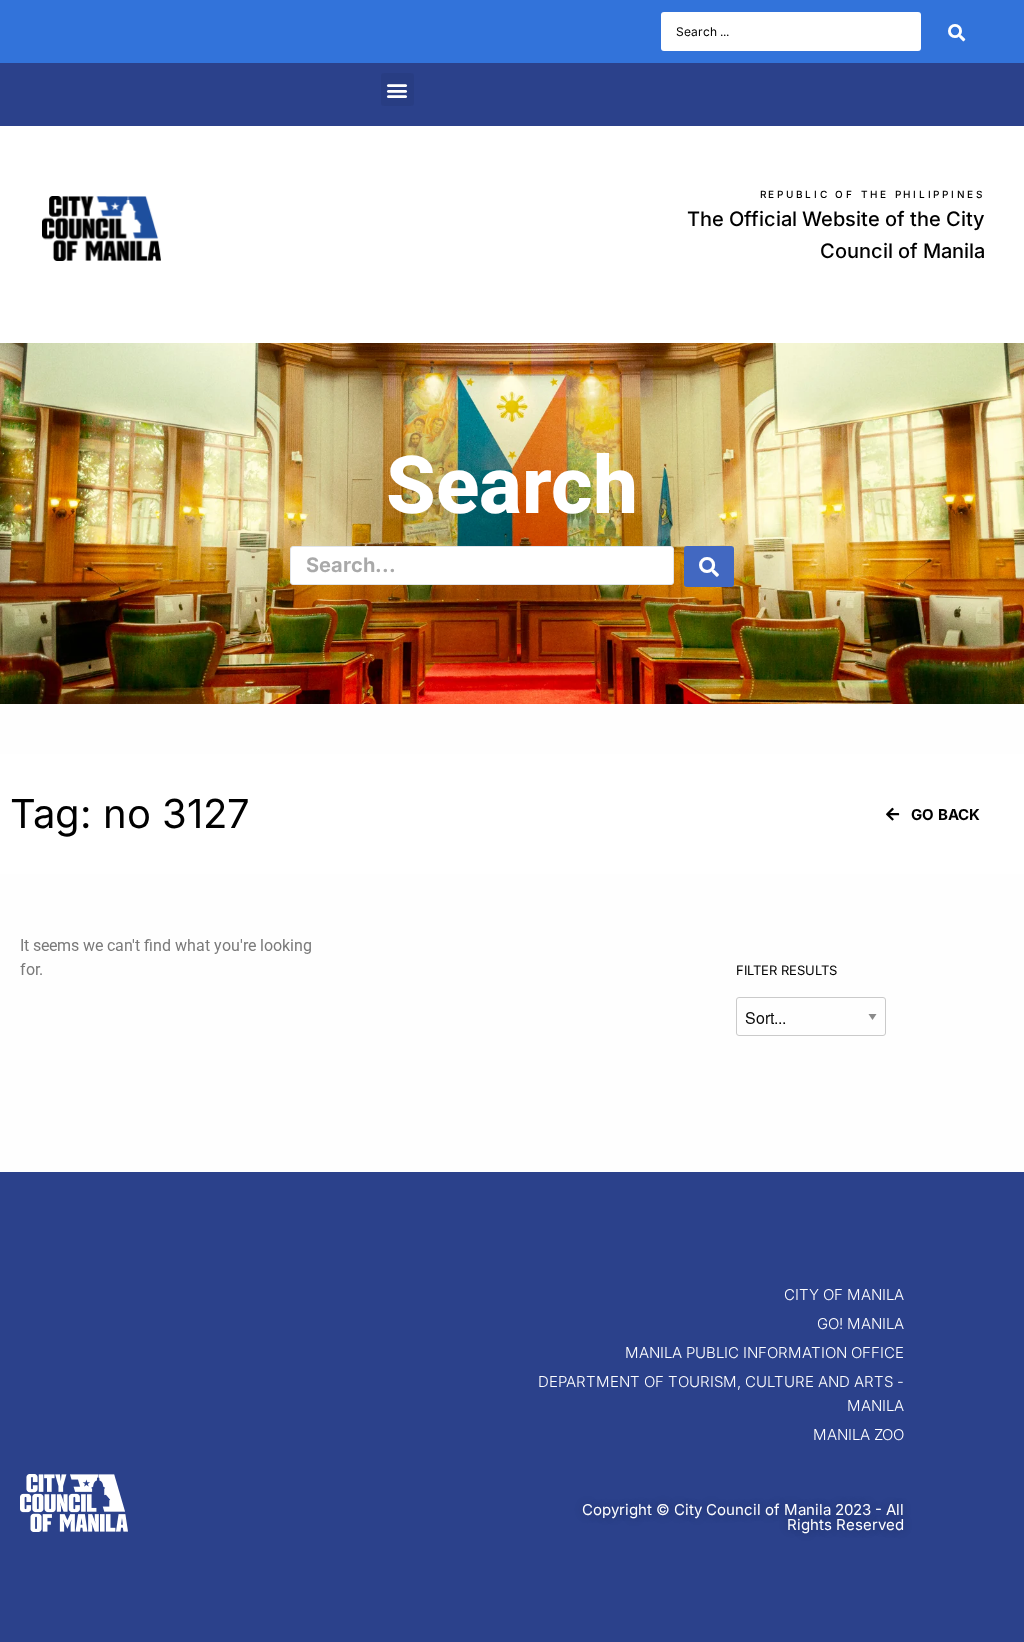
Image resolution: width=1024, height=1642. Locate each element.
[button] (397, 89)
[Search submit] (956, 32)
